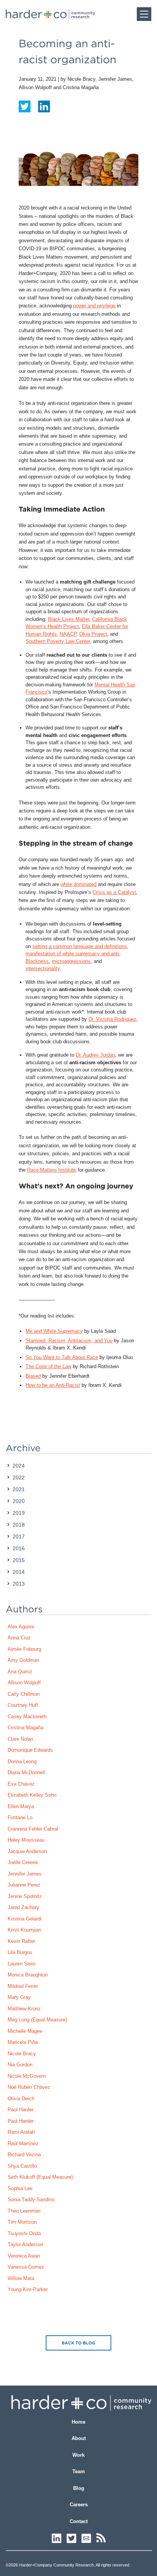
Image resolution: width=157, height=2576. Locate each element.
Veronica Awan (24, 2256)
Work (78, 2455)
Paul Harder (21, 2110)
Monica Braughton (28, 1975)
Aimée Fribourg (24, 1649)
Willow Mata (21, 2278)
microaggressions (71, 961)
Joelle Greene (23, 1862)
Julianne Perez (24, 1885)
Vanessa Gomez (26, 2267)
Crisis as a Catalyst (114, 892)
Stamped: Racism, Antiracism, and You (69, 1341)
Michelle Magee (25, 2031)
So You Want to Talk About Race (62, 1357)
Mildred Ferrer (23, 1986)
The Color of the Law (48, 1366)
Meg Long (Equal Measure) (37, 2020)
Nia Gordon (20, 2065)
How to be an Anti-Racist (53, 1385)
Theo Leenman (24, 2211)
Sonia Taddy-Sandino (31, 2199)
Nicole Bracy (22, 2054)
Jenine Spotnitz (25, 1896)
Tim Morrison (22, 2222)
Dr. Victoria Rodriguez (112, 1019)
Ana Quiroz (20, 1672)
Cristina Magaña (26, 1728)
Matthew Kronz (24, 2009)
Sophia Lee (20, 2188)
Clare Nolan (20, 1739)
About (79, 2438)
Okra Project (93, 634)
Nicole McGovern (27, 2076)
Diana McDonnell (26, 1772)
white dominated (78, 884)
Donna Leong (22, 1761)
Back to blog (78, 2343)
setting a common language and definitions (80, 946)
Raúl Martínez (23, 2143)
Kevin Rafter (21, 1941)
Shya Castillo (22, 2166)
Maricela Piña (23, 2042)
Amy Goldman (23, 1660)
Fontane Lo (20, 1817)
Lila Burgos (20, 1952)
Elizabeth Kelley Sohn (32, 1795)
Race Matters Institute (52, 1170)
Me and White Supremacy (54, 1331)
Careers (79, 2505)
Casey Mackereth (27, 1717)
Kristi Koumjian (24, 1930)
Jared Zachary (23, 1907)
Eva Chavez (21, 1784)
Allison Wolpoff (24, 1683)
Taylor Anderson (25, 2244)
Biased (33, 1376)
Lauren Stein (22, 1964)
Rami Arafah (21, 2132)
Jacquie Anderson (27, 1851)
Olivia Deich (21, 2099)
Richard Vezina (24, 2155)
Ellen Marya (21, 1806)
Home (78, 2422)
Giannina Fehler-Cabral (33, 1829)
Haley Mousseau (26, 1840)
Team (79, 2471)
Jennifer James (25, 1874)
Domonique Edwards (30, 1750)
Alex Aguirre (21, 1627)
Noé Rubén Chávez (29, 2087)
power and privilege (94, 306)
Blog (79, 2488)
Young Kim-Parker (28, 2289)
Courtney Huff (23, 1705)
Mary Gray (19, 1997)
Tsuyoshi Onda (24, 2233)
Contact (79, 2521)
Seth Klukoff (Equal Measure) (40, 2177)
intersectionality (43, 968)
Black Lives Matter (69, 619)
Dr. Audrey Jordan (95, 1055)
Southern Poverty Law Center (58, 641)
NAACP (68, 634)
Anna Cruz (19, 1638)
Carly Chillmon (24, 1694)
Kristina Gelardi (25, 1919)
